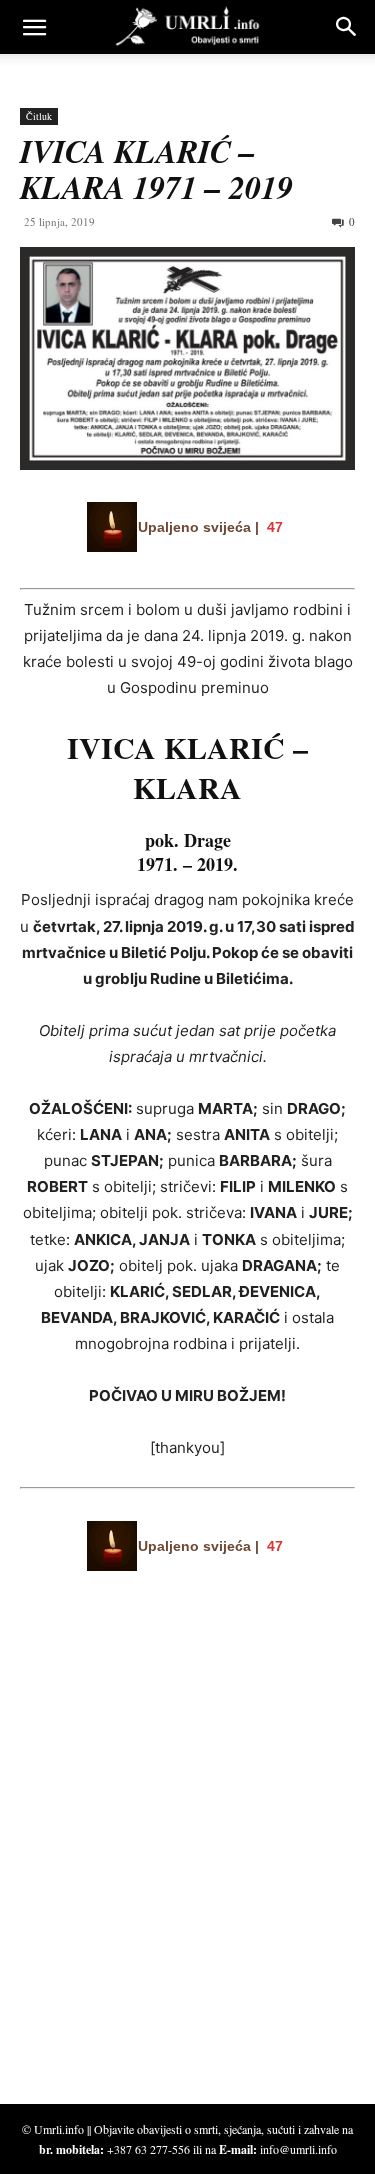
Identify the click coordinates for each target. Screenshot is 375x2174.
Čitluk (39, 116)
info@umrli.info (298, 2149)
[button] (34, 27)
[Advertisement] (170, 1889)
